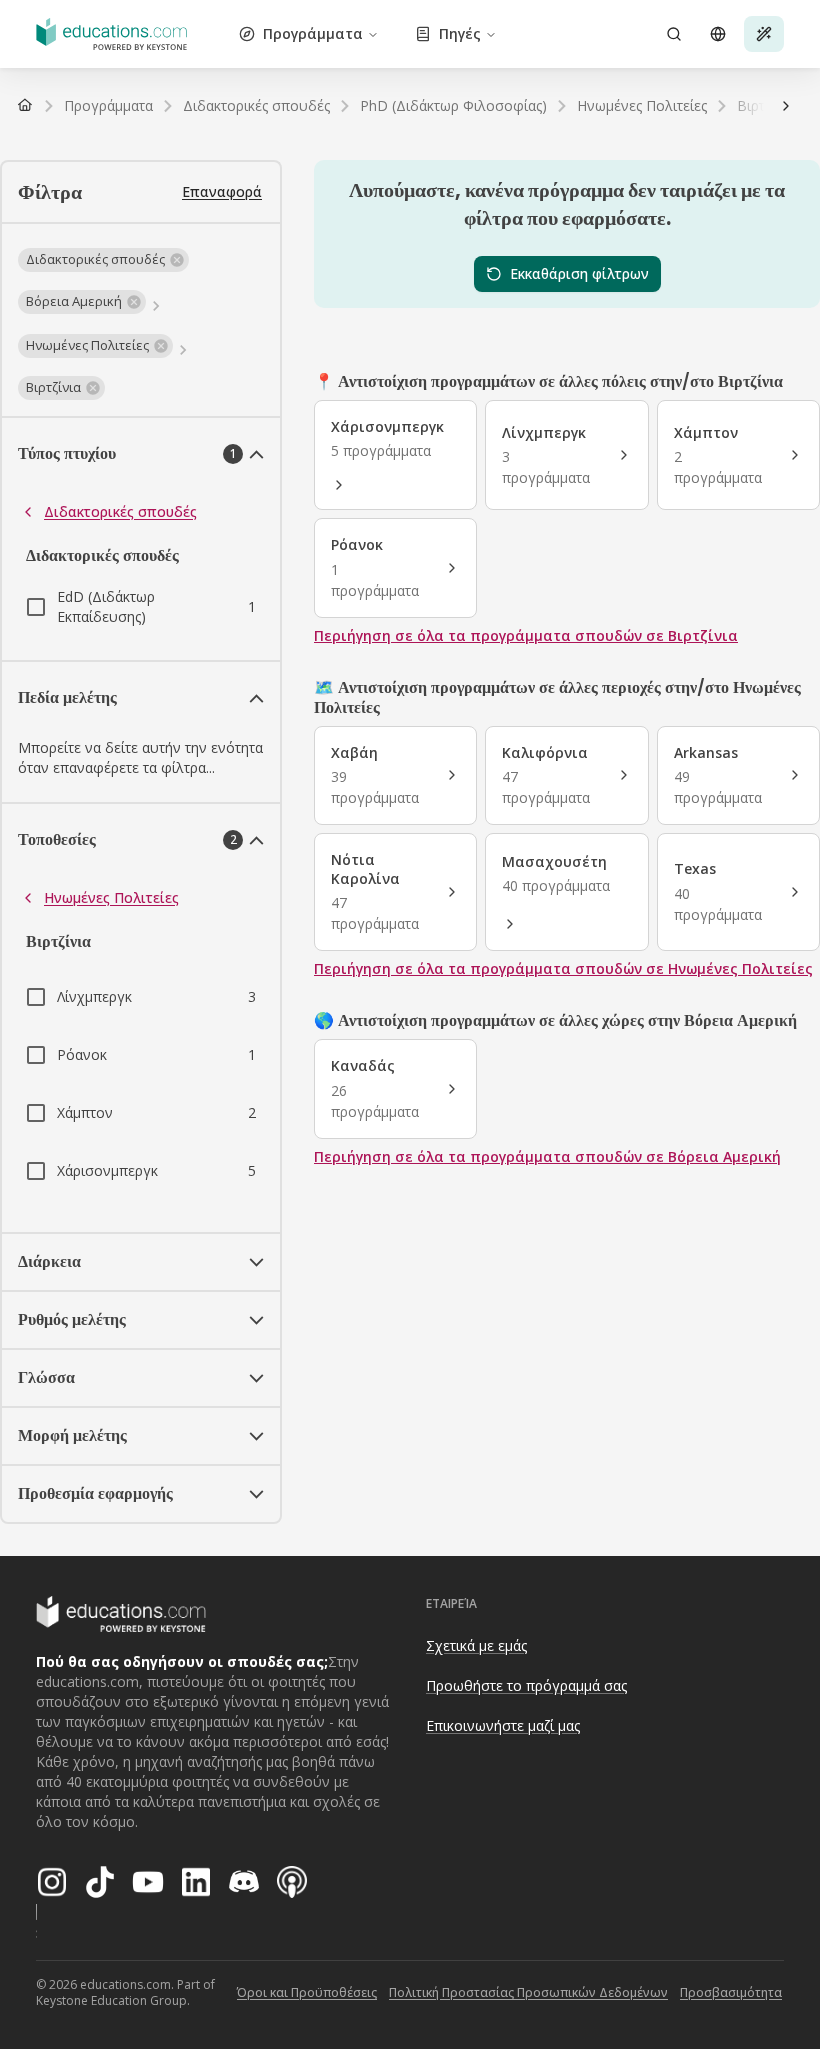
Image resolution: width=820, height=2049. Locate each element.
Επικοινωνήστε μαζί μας (503, 1725)
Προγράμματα (313, 33)
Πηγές (460, 33)
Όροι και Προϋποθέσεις (307, 1992)
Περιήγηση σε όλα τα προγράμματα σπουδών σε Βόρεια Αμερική (547, 1156)
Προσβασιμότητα (731, 1992)
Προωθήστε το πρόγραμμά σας (526, 1685)
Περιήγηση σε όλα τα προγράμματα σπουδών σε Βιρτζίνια (526, 635)
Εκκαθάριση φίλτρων (579, 273)
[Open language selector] (718, 34)
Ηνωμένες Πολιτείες (111, 897)
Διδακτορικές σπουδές (120, 511)
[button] (103, 260)
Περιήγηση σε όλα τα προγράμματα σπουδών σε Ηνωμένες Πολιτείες (563, 968)
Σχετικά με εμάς (476, 1645)
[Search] (674, 34)
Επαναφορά (222, 191)
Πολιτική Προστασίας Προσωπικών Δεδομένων (528, 1992)
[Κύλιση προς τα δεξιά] (786, 106)
